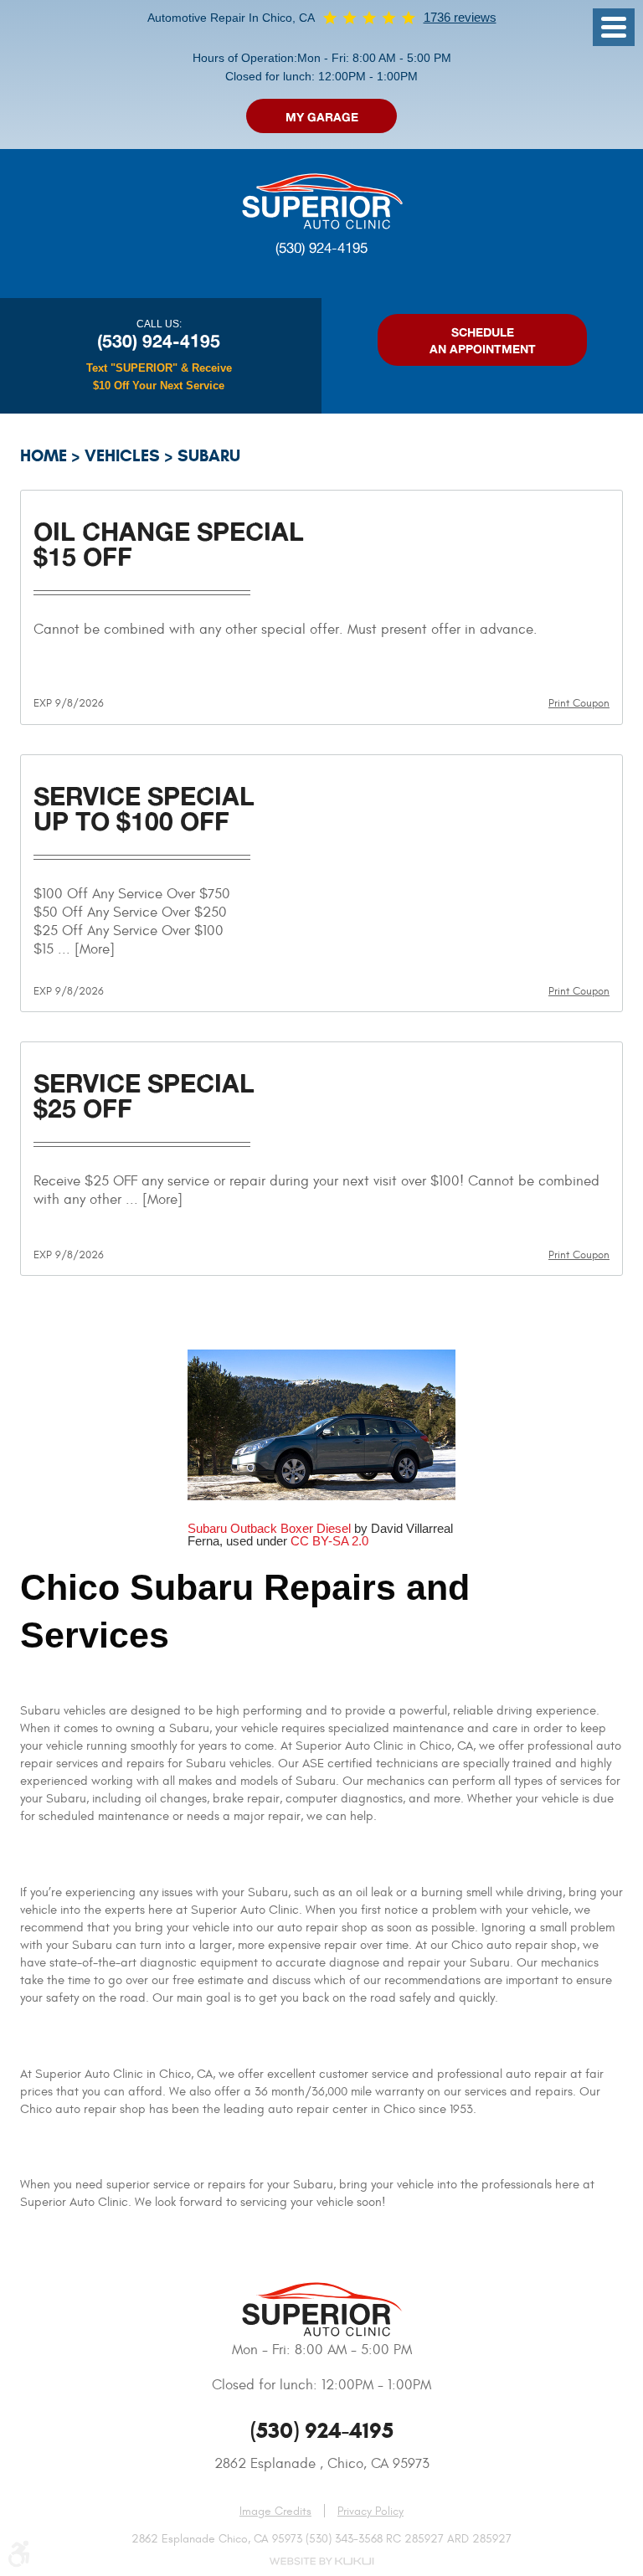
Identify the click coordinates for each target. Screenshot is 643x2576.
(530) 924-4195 (321, 248)
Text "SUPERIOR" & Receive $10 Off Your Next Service (159, 377)
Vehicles (122, 456)
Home (44, 456)
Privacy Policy (370, 2512)
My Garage (322, 117)
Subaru (209, 456)
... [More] (84, 949)
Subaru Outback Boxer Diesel (269, 1528)
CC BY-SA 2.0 (329, 1541)
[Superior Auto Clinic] (321, 200)
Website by (321, 2561)
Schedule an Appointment (483, 340)
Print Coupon (579, 703)
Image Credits (275, 2511)
